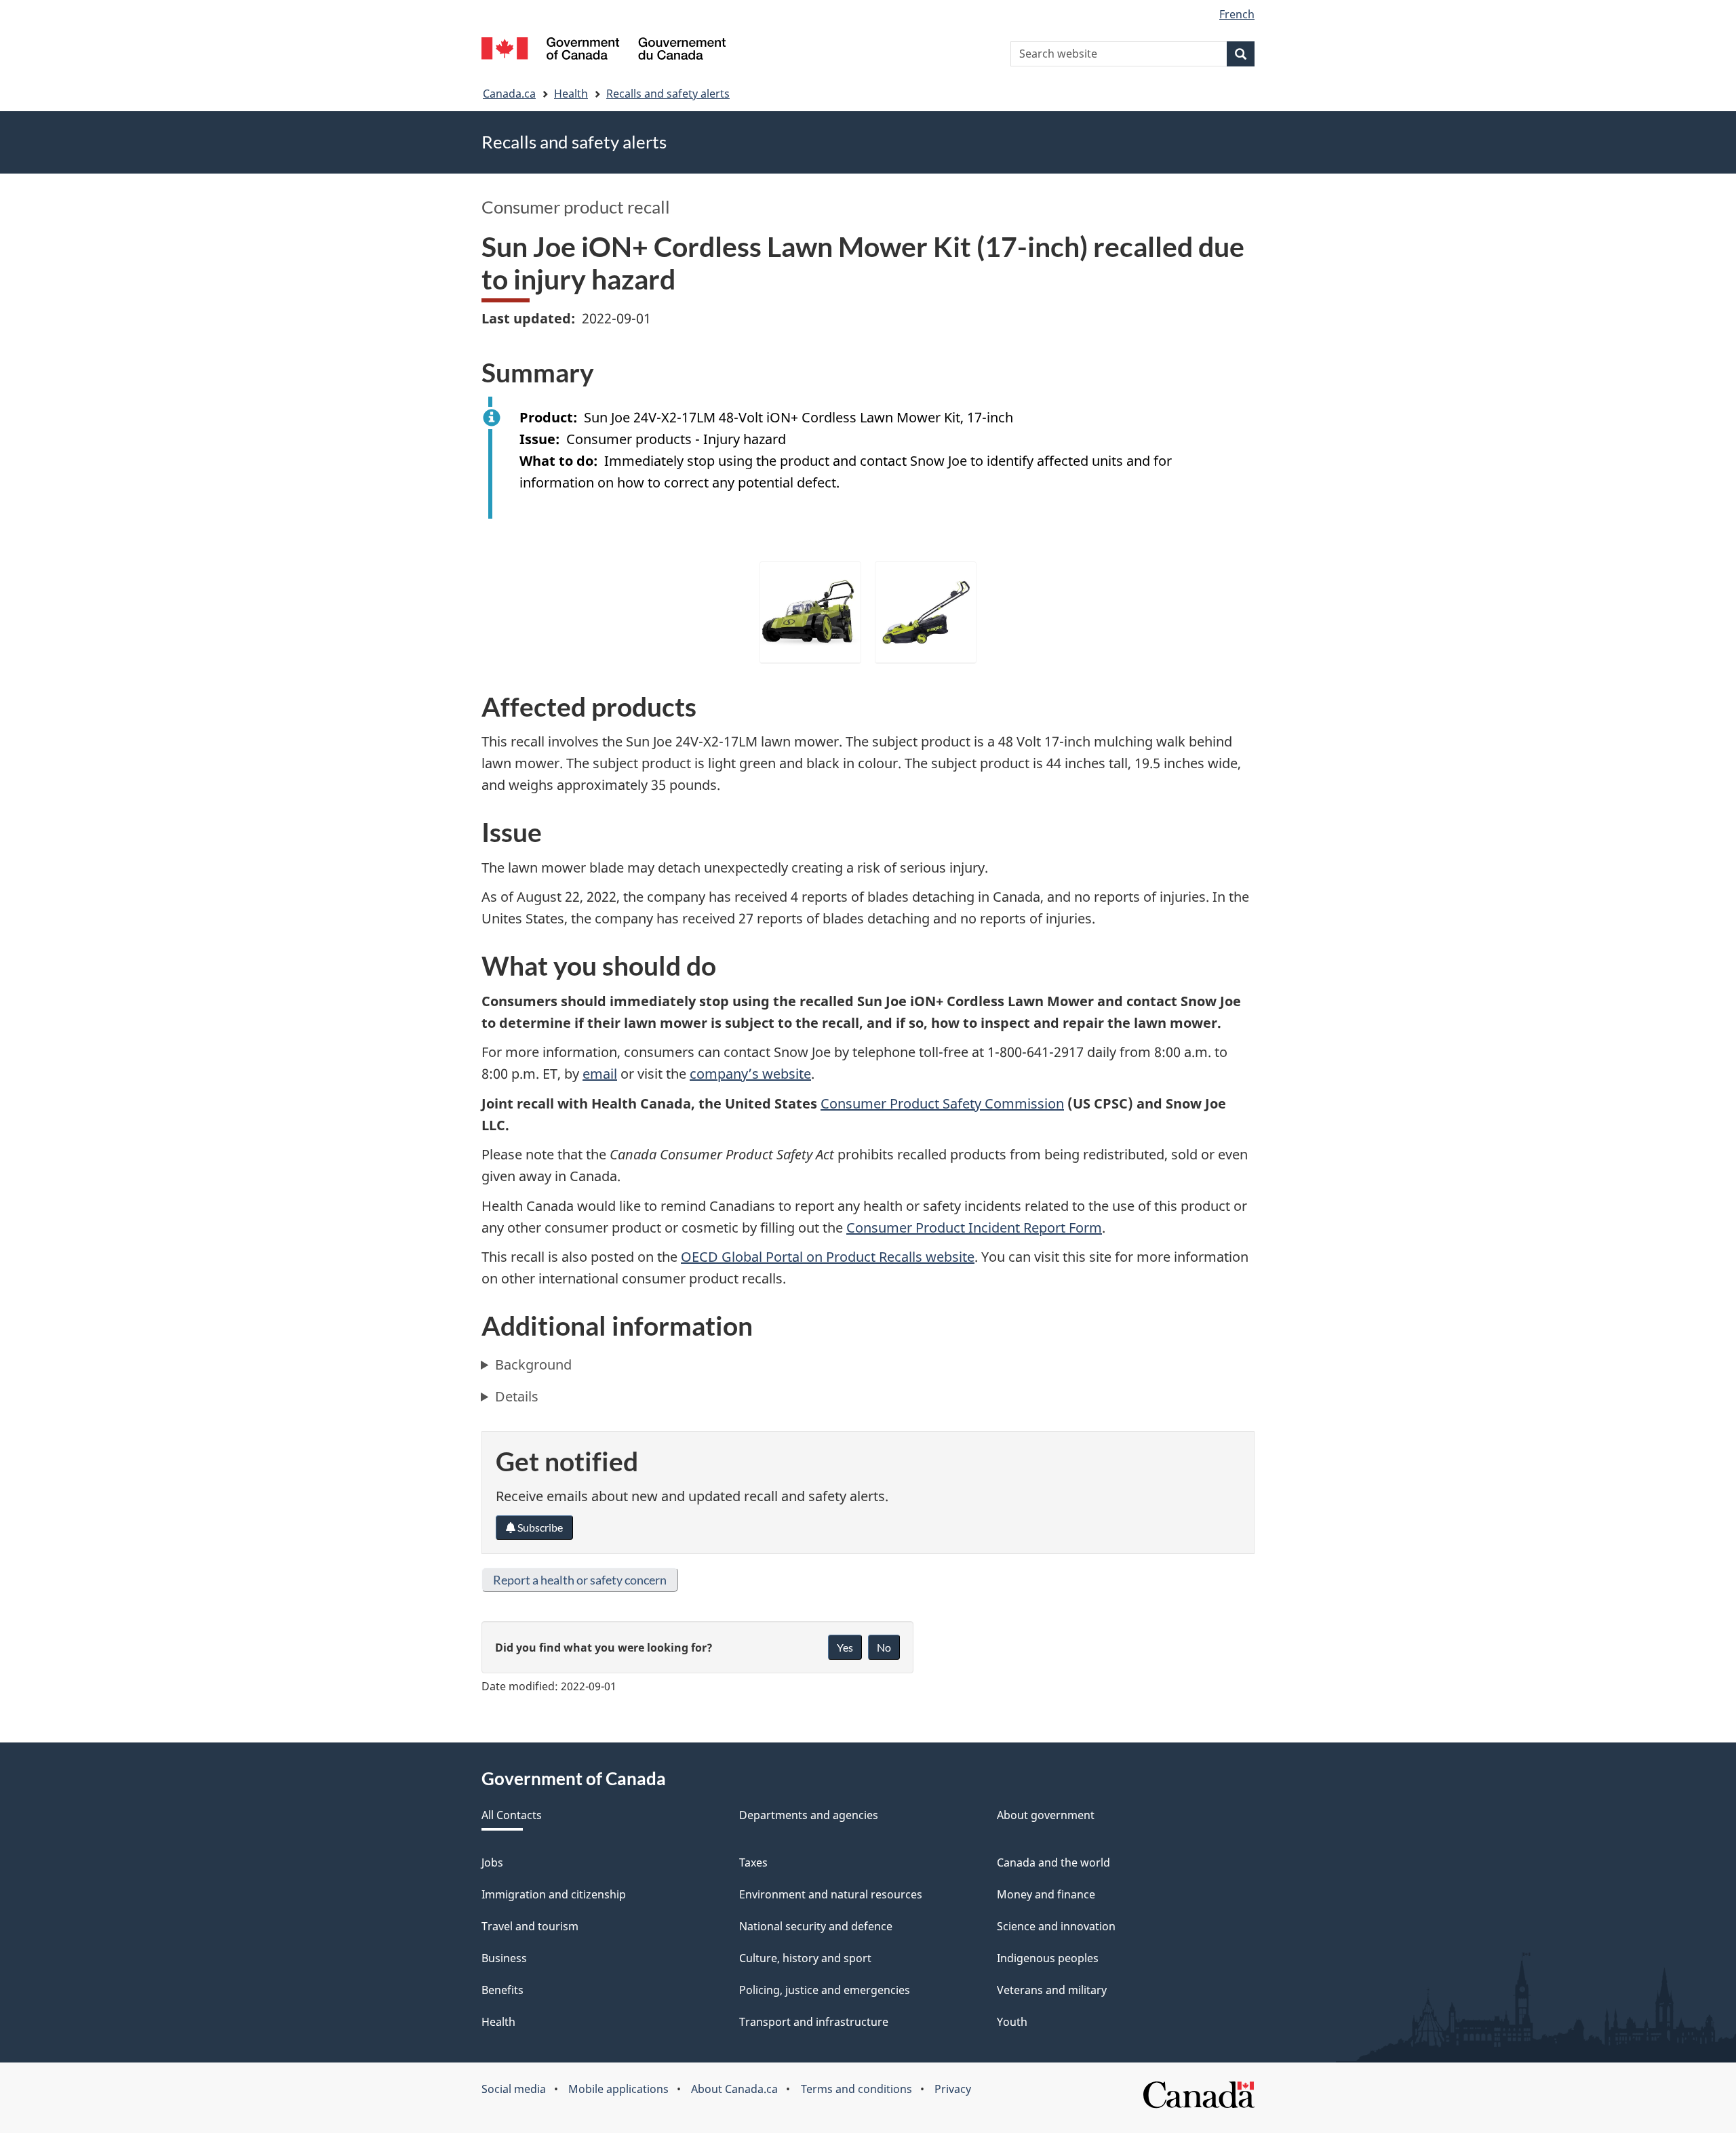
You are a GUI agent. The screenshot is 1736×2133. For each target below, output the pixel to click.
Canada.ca (509, 94)
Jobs (492, 1862)
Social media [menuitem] (514, 2089)
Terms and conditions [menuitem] (856, 2089)
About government (1046, 1815)
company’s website (750, 1074)
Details (517, 1396)
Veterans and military (1052, 1990)
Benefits (502, 1990)
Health (571, 94)
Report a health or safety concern (580, 1580)
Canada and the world (1053, 1862)
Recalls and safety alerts (668, 94)
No (884, 1647)
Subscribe (539, 1527)
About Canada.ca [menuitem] (734, 2089)
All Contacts (512, 1815)
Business (504, 1958)
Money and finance (1046, 1894)
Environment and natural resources (831, 1894)
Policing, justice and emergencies (825, 1990)
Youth (1012, 2022)
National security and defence (816, 1926)
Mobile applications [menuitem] (618, 2089)
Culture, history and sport (805, 1958)
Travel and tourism (530, 1926)
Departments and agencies (809, 1815)
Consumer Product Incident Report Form (974, 1228)
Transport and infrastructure (814, 2022)
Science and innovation (1056, 1926)
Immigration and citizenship (554, 1894)
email (600, 1074)
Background (533, 1364)
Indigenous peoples (1048, 1958)
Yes (845, 1647)
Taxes (753, 1862)
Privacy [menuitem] (953, 2089)
